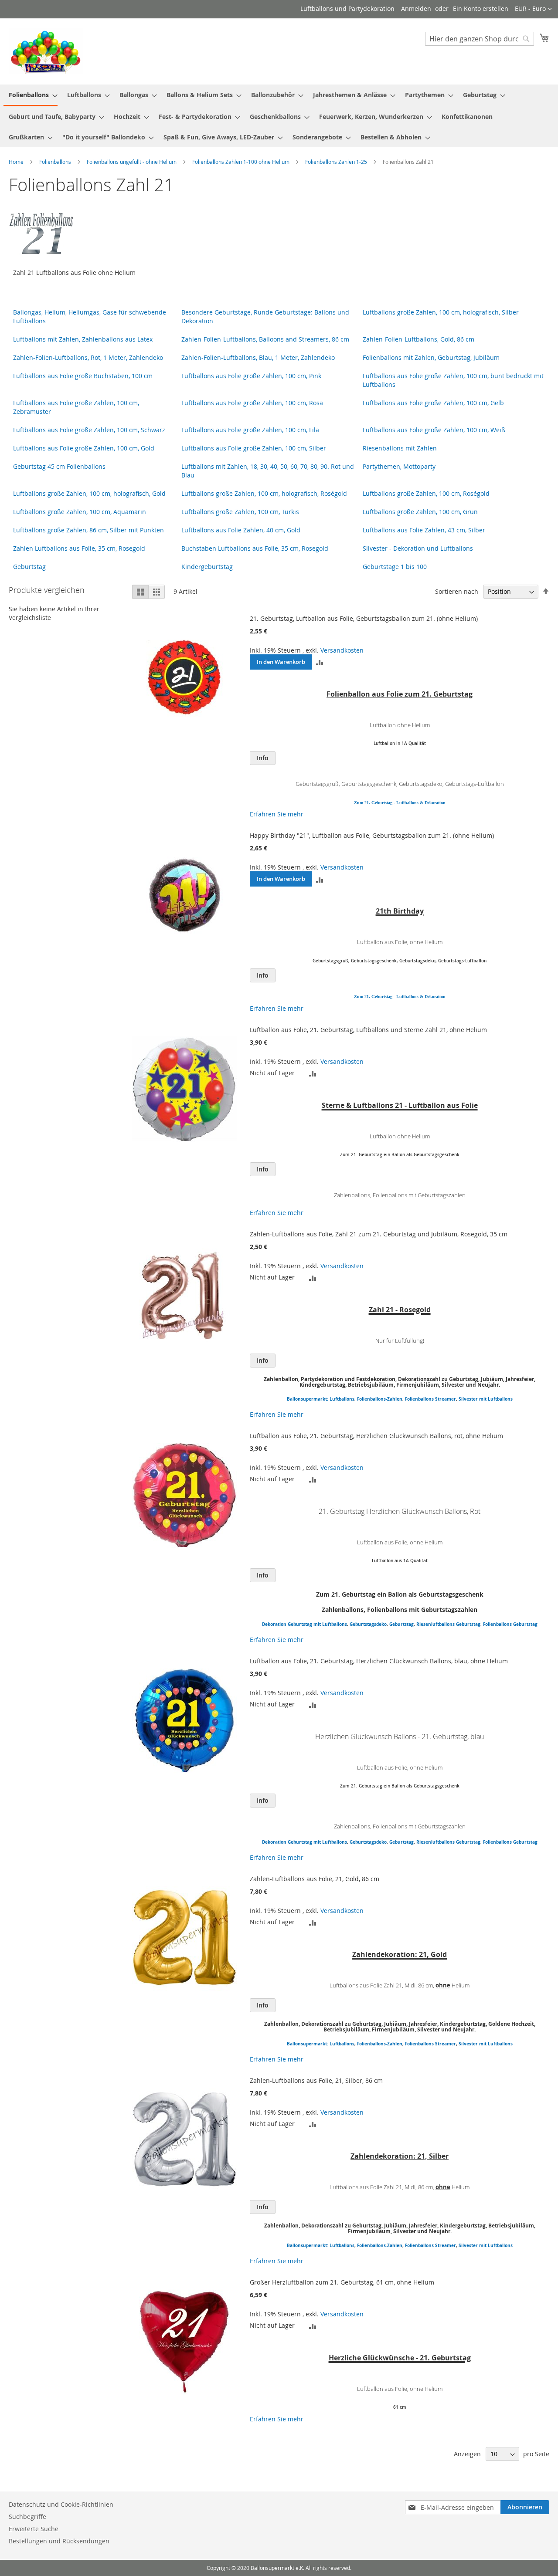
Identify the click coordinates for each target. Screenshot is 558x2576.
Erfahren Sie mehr (277, 814)
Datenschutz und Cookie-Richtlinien (61, 2504)
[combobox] (480, 39)
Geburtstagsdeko (368, 1624)
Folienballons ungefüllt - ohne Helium (132, 162)
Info (263, 758)
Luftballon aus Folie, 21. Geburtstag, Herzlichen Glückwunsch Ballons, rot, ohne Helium (376, 1436)
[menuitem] (31, 95)
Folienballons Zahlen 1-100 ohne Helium (242, 162)
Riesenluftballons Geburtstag (448, 1624)
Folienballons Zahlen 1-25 (337, 162)
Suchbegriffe (27, 2517)
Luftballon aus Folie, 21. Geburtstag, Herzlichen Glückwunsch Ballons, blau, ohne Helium (379, 1661)
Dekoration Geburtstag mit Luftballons (305, 1624)
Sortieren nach (457, 591)
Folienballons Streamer (430, 1399)
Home (17, 162)
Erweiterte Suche (34, 2529)
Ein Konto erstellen (481, 8)
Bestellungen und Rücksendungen (59, 2541)
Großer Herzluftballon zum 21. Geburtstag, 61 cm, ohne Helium (342, 2282)
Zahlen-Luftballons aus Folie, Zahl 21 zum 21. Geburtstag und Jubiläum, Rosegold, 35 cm (379, 1234)
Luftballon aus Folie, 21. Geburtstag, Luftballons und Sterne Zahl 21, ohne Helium (368, 1030)
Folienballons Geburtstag (510, 1624)
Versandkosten (342, 650)
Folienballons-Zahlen (380, 1399)
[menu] (279, 116)
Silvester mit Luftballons (486, 1399)
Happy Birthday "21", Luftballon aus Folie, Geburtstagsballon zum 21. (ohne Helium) (372, 835)
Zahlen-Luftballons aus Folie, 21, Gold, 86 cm (315, 1879)
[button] (533, 9)
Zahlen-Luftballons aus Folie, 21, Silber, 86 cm (316, 2080)
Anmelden (416, 8)
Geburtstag (401, 1624)
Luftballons (342, 1399)
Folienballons (56, 162)
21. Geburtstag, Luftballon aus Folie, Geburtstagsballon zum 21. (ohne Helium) (364, 618)
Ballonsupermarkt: (308, 1399)
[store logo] (46, 51)
